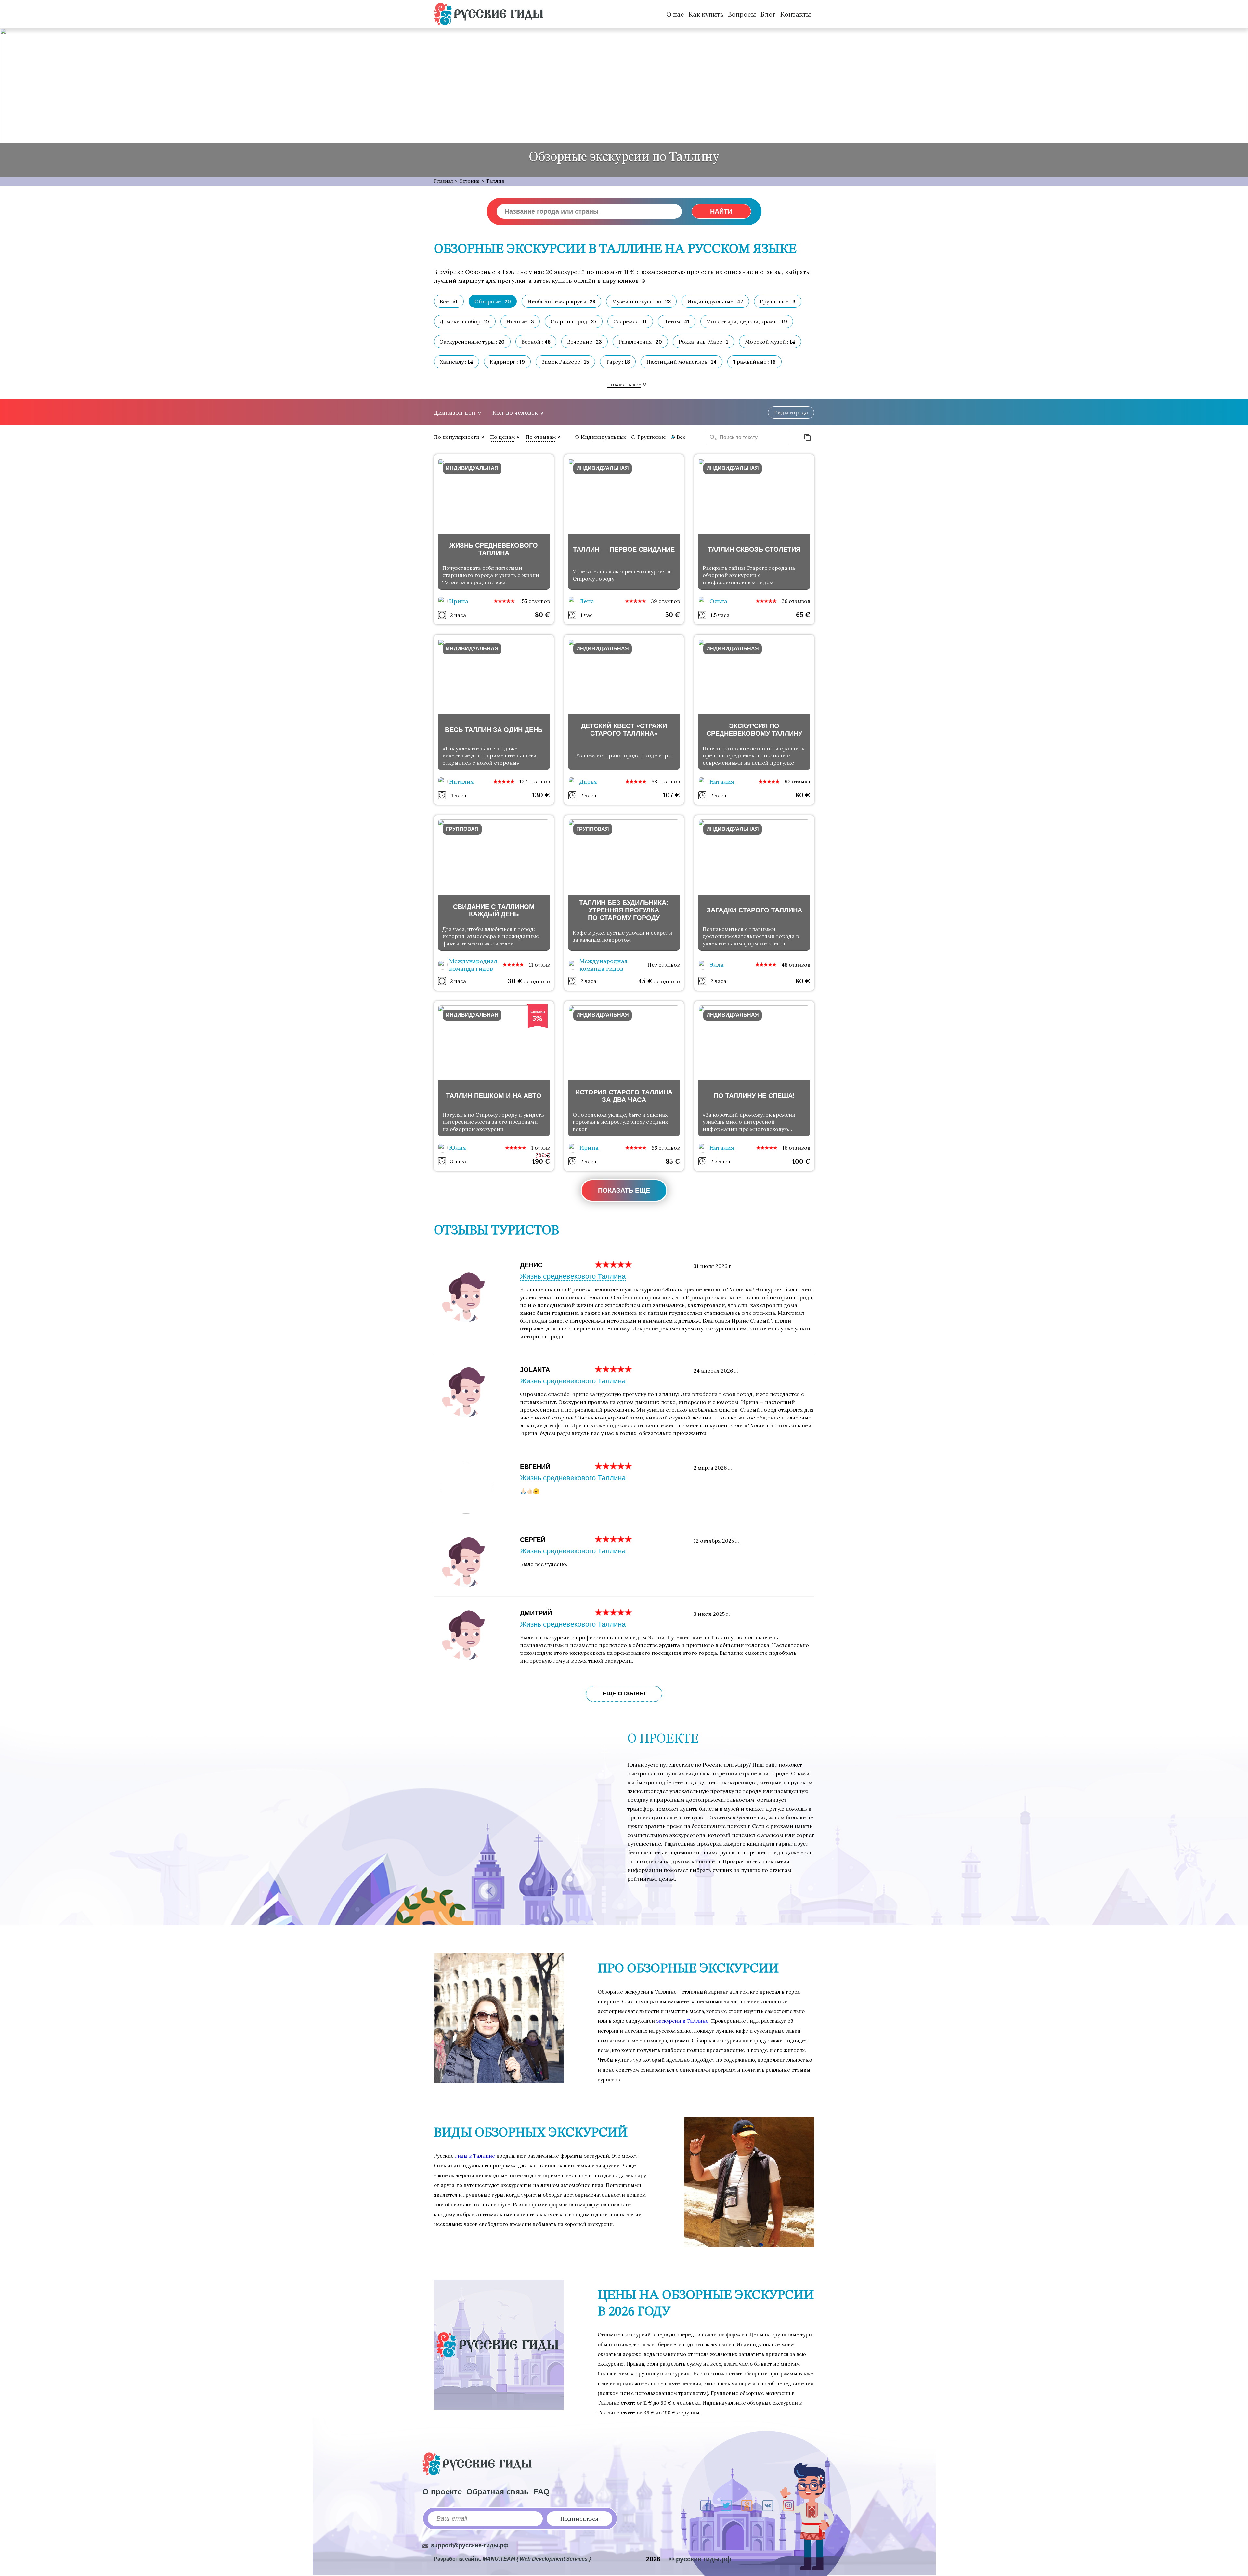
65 (803, 615)
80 (542, 615)
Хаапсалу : (456, 362)
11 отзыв (539, 965)
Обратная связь (498, 2492)
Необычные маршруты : (561, 301)
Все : (449, 301)
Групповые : (778, 301)
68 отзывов (666, 781)
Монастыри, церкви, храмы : (747, 321)
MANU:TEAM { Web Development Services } (537, 2559)
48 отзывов (796, 965)
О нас (675, 14)
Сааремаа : (630, 321)
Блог (768, 14)
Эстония (470, 181)
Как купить (706, 14)
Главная (443, 181)
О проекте (442, 2492)
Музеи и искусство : (641, 301)
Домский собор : (465, 321)
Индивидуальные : (715, 301)
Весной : (536, 342)
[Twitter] (726, 2505)
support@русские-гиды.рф (470, 2545)
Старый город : (574, 321)
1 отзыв (540, 1148)
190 (541, 1161)
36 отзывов (796, 601)
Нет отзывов (664, 965)
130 (541, 795)
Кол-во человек (515, 413)
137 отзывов (535, 781)
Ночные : (520, 321)
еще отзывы (624, 1693)
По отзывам (541, 437)
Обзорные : (493, 301)
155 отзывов (535, 601)
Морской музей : (770, 342)
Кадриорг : (507, 362)
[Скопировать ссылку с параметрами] (808, 438)
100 (801, 1161)
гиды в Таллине (475, 2156)
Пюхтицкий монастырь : (682, 362)
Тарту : (618, 362)
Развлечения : (640, 342)
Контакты (796, 14)
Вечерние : (585, 342)
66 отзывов (666, 1148)
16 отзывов (796, 1148)
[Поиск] (711, 438)
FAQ (541, 2492)
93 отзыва (797, 781)
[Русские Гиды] (488, 14)
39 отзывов (665, 601)
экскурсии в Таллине (682, 2021)
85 (673, 1161)
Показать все (624, 384)
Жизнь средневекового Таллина (573, 1276)
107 (671, 795)
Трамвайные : (754, 362)
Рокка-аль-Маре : (703, 342)
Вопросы (742, 14)
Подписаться (579, 2519)
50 (673, 615)
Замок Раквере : (565, 362)
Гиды (791, 412)
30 (515, 981)
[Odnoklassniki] (747, 2505)
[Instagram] (788, 2505)
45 (645, 981)
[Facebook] (706, 2505)
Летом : (677, 321)
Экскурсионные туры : (472, 342)
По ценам (503, 437)
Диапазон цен (455, 413)
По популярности (457, 437)
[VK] (768, 2505)
